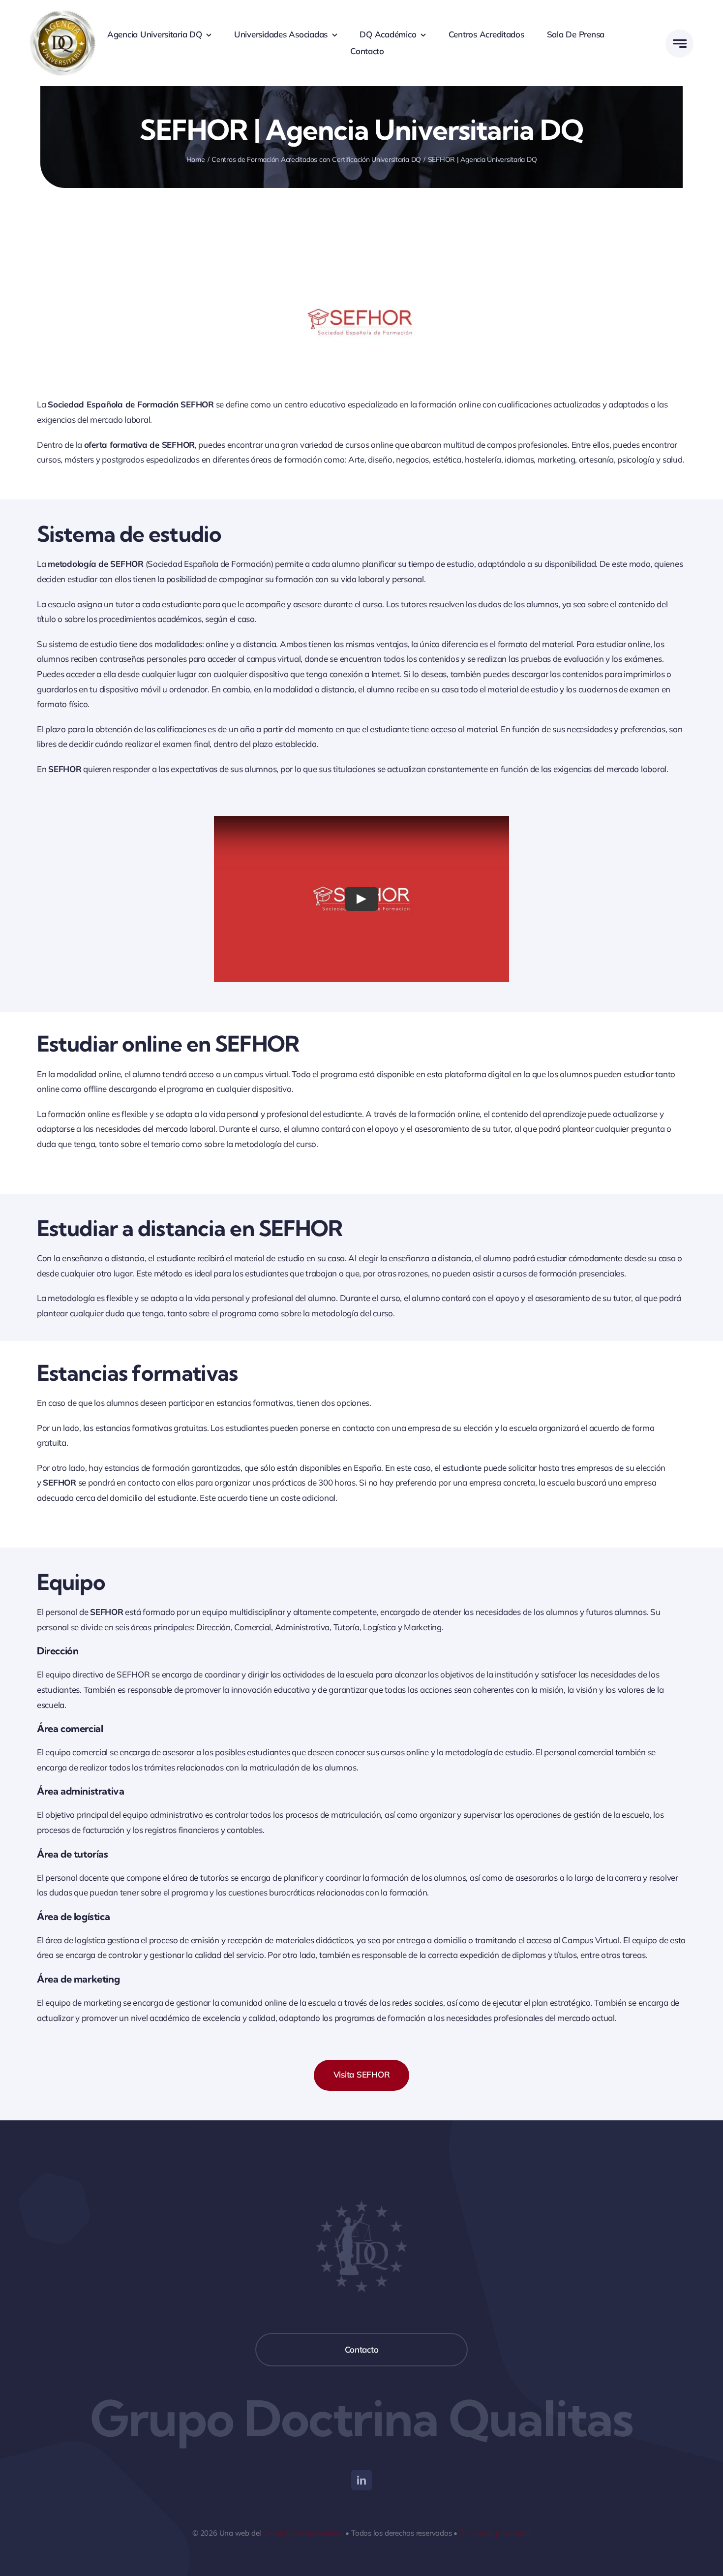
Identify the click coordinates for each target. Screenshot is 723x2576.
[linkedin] (361, 2480)
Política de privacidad (495, 2533)
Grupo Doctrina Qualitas (303, 2533)
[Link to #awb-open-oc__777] (679, 44)
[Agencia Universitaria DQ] (63, 14)
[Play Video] (361, 899)
